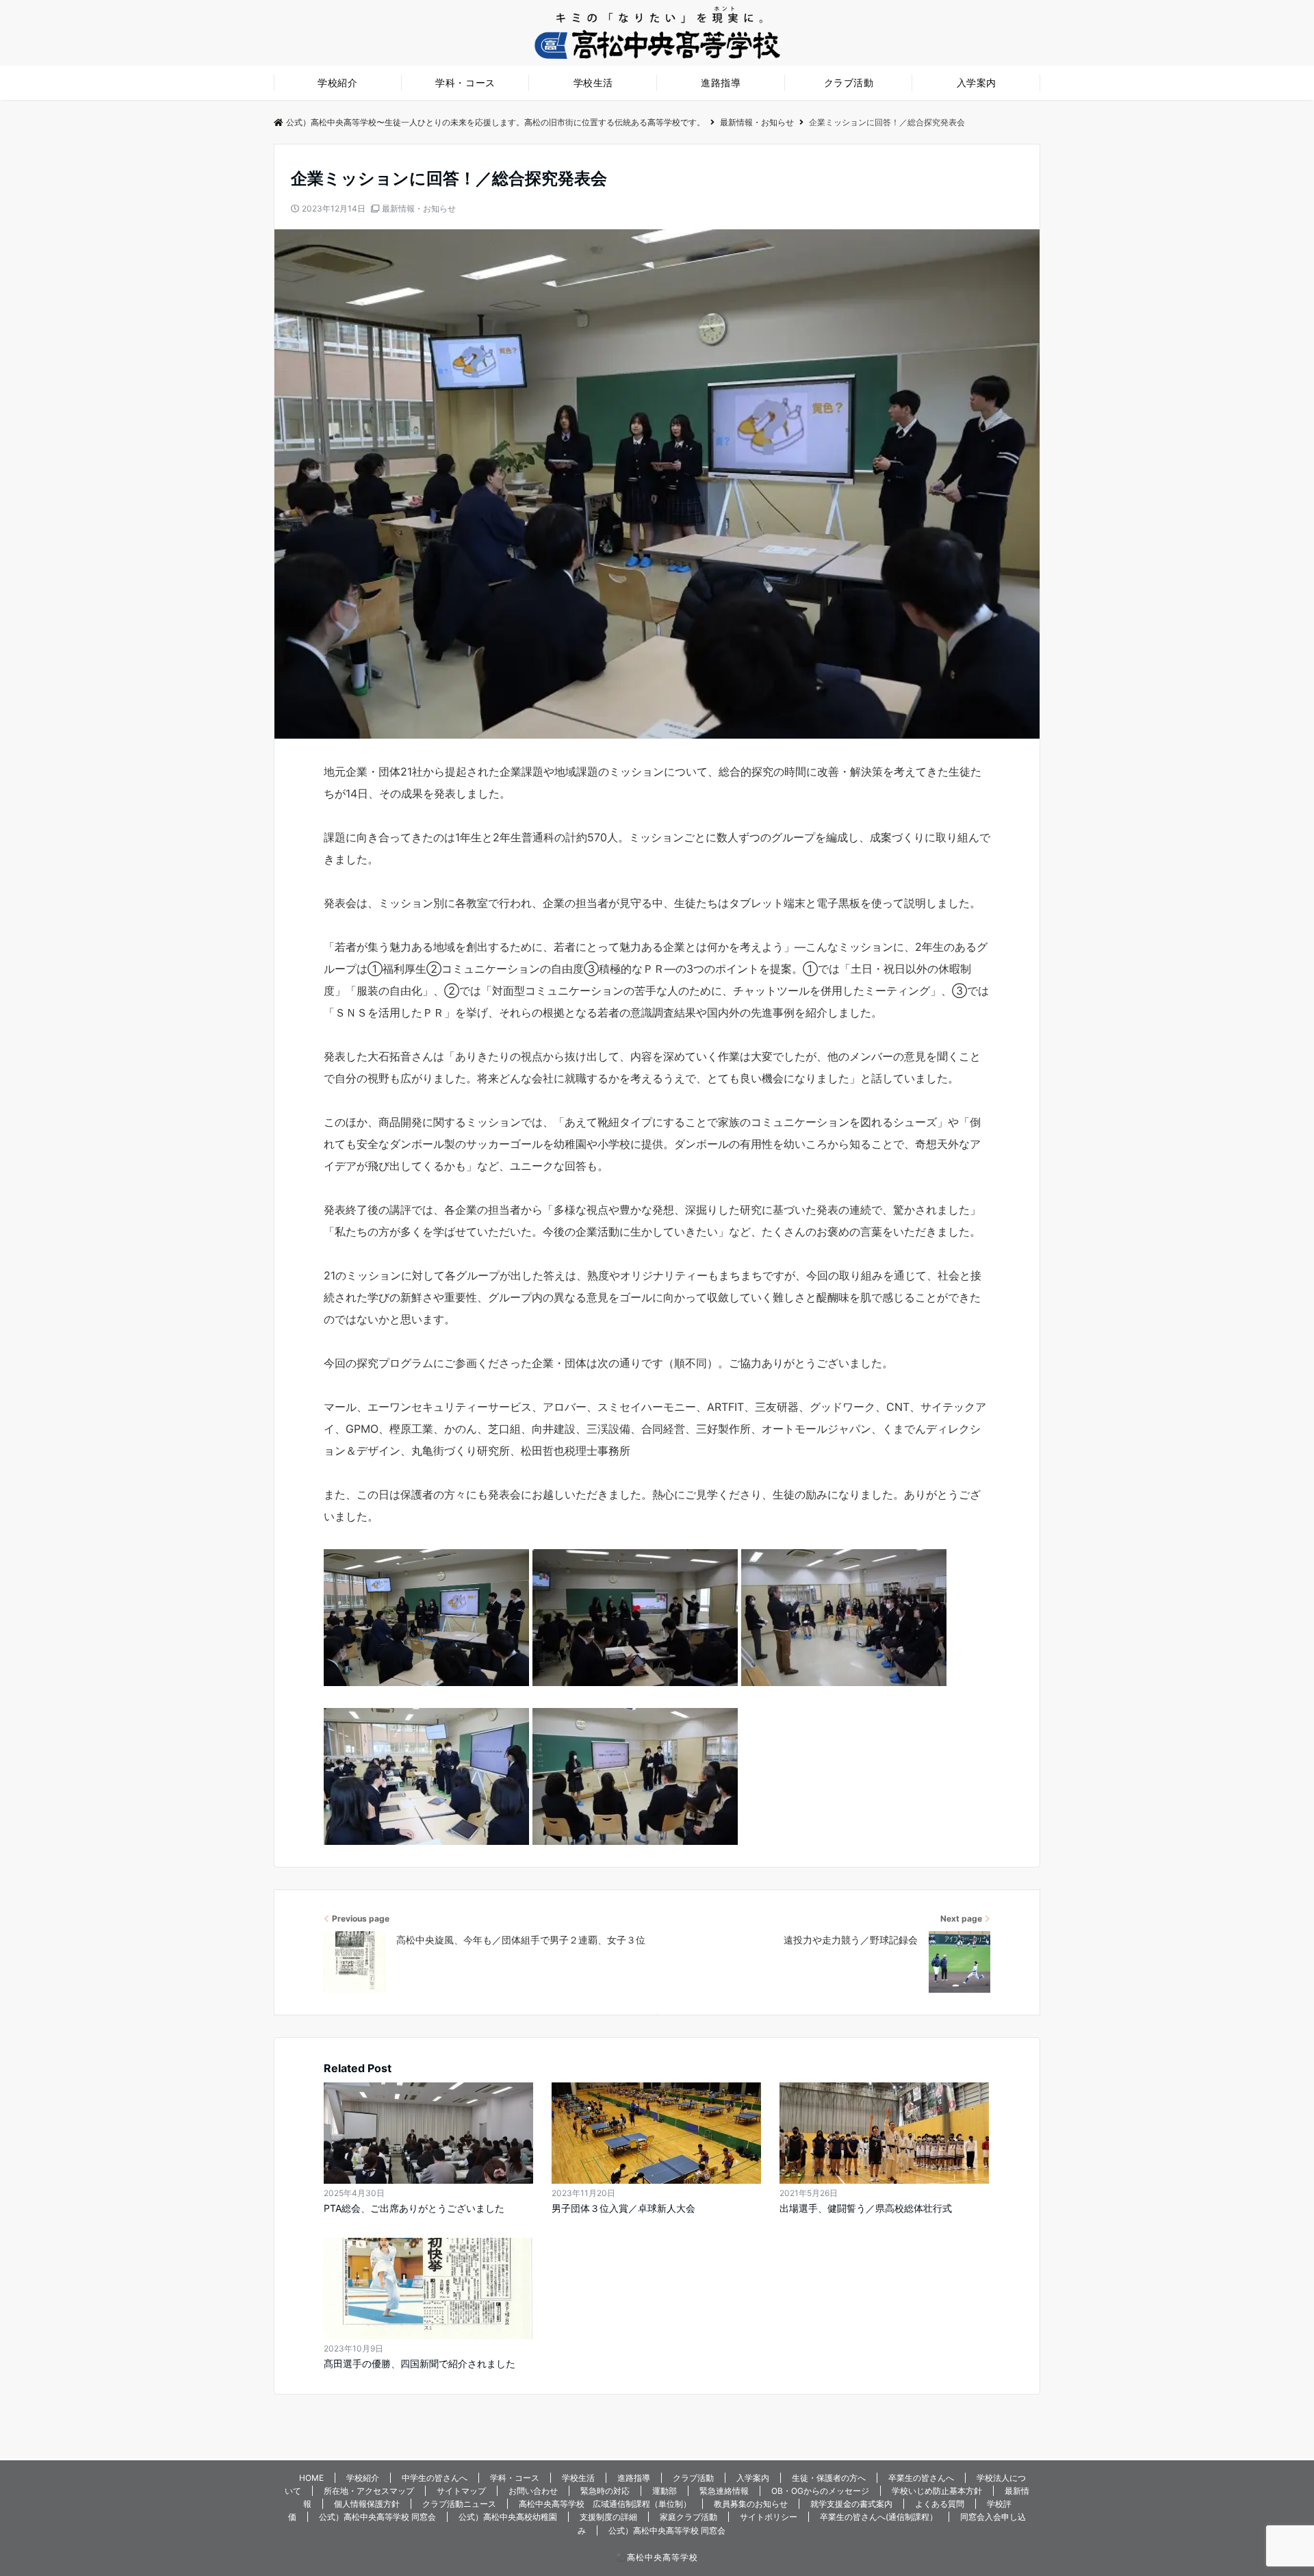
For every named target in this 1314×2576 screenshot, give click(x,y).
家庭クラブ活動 (688, 2517)
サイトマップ (461, 2491)
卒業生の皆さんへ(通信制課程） (879, 2517)
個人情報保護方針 (367, 2504)
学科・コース (465, 82)
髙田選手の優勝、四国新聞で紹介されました (420, 2363)
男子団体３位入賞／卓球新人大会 (623, 2208)
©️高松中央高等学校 (657, 2557)
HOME (311, 2478)
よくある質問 (940, 2504)
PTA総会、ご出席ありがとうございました (414, 2208)
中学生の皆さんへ (435, 2478)
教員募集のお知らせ (751, 2504)
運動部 (665, 2491)
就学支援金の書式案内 (851, 2504)
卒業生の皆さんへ (921, 2478)
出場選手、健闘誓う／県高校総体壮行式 (866, 2208)
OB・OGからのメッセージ (820, 2491)
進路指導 (721, 82)
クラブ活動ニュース (459, 2504)
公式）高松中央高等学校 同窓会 (377, 2517)
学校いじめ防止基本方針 (937, 2491)
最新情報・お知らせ (419, 208)
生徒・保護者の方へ (829, 2478)
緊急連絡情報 (724, 2491)
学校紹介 (337, 82)
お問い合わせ (533, 2491)
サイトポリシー (769, 2517)
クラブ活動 (849, 82)
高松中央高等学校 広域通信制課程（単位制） (605, 2504)
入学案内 (977, 82)
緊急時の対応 (605, 2491)
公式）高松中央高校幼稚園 (508, 2517)
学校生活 (593, 82)
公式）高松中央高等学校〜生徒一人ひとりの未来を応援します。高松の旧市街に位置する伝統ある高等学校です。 (495, 122)
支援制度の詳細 (608, 2517)
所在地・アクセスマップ (369, 2491)
